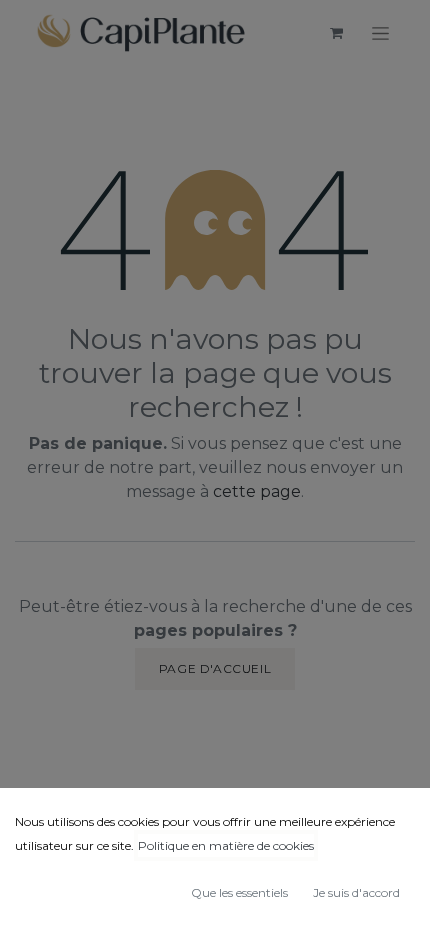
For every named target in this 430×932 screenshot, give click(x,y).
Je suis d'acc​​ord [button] (356, 892)
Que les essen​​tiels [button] (239, 892)
